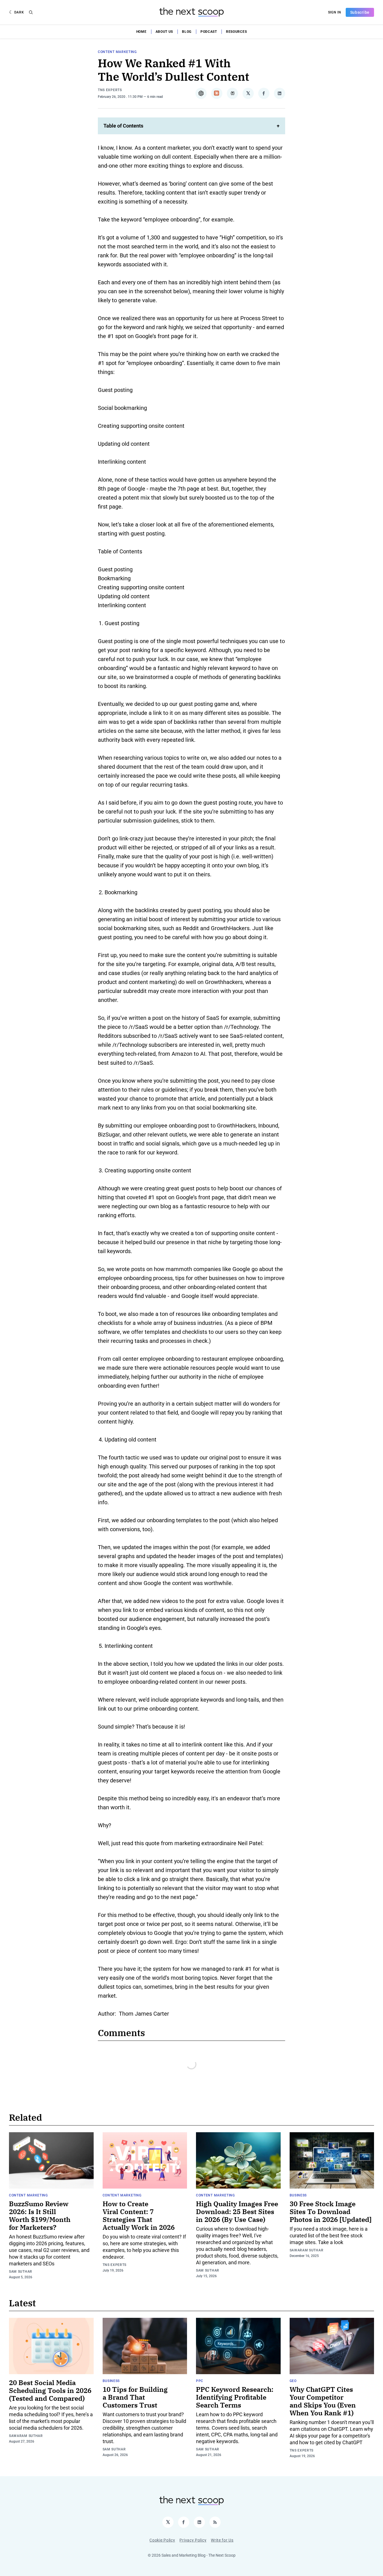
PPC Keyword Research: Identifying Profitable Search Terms (235, 2397)
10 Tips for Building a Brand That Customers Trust (135, 2397)
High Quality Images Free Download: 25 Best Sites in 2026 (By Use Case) (237, 2212)
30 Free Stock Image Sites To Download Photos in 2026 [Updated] (331, 2212)
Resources (236, 32)
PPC (200, 2381)
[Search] (31, 12)
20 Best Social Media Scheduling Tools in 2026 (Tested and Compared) (50, 2390)
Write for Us (222, 2540)
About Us (164, 32)
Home (141, 32)
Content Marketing (117, 52)
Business (298, 2195)
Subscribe (360, 12)
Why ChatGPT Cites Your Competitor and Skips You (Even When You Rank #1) (323, 2401)
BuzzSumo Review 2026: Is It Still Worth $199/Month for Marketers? (40, 2215)
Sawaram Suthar (307, 2250)
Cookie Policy (162, 2540)
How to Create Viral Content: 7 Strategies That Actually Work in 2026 (139, 2215)
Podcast (209, 32)
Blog (187, 32)
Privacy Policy (193, 2540)
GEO (293, 2381)
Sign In (335, 12)
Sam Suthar (21, 2272)
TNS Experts (110, 90)
